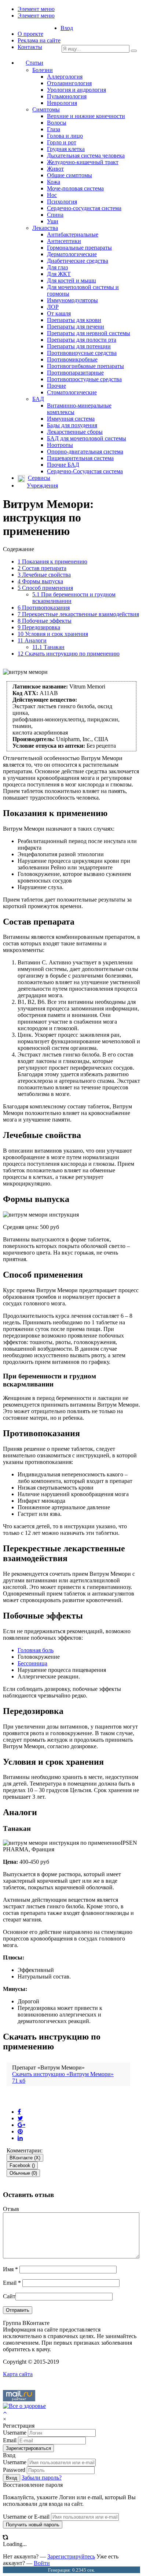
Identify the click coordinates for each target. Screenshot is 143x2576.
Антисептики (64, 241)
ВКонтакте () (25, 2158)
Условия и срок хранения (53, 634)
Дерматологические (72, 254)
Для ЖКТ (59, 274)
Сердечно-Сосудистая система (85, 471)
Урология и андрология (76, 90)
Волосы (57, 123)
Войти (42, 2563)
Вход (67, 28)
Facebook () (22, 2165)
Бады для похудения (72, 425)
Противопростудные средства (84, 379)
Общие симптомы (69, 175)
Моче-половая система (75, 188)
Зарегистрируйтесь (71, 2556)
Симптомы (46, 109)
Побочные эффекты (45, 621)
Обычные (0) (23, 2173)
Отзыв (11, 2209)
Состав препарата (42, 568)
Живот (55, 169)
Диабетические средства (78, 261)
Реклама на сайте (39, 40)
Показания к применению (52, 562)
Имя (10, 2269)
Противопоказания (44, 608)
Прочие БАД (63, 465)
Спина (55, 215)
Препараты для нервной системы (89, 333)
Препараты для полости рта (82, 340)
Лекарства (45, 228)
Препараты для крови (74, 320)
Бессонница (32, 1663)
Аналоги (32, 640)
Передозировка (39, 627)
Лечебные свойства (44, 575)
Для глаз (57, 267)
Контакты (30, 47)
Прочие (56, 386)
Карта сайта (18, 2374)
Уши (53, 221)
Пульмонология (67, 96)
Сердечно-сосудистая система (84, 208)
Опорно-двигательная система (85, 452)
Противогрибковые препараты (85, 366)
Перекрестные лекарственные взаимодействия (78, 614)
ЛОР (53, 307)
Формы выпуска (40, 581)
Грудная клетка (66, 149)
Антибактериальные (73, 234)
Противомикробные (72, 359)
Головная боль (36, 1650)
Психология (62, 202)
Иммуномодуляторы (72, 300)
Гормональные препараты (79, 248)
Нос (52, 195)
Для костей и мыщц (71, 280)
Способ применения (45, 588)
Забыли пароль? (42, 2478)
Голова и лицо (65, 136)
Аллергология (65, 77)
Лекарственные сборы (75, 432)
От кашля (59, 313)
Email (12, 2283)
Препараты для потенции (79, 346)
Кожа (54, 182)
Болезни (43, 70)
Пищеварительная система (80, 458)
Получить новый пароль (33, 2525)
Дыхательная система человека (86, 155)
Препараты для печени (76, 327)
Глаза (54, 129)
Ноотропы (60, 445)
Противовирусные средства (82, 353)
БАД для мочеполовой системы (87, 438)
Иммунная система (71, 419)
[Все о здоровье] (24, 2406)
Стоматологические (72, 392)
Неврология (62, 103)
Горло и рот (62, 142)
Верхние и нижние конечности (86, 116)
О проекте (30, 34)
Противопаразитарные (75, 373)
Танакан (48, 647)
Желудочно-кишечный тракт (83, 162)
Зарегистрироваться (28, 2448)
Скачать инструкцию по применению (69, 654)
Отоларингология (69, 83)
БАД (38, 399)
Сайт (9, 2296)
